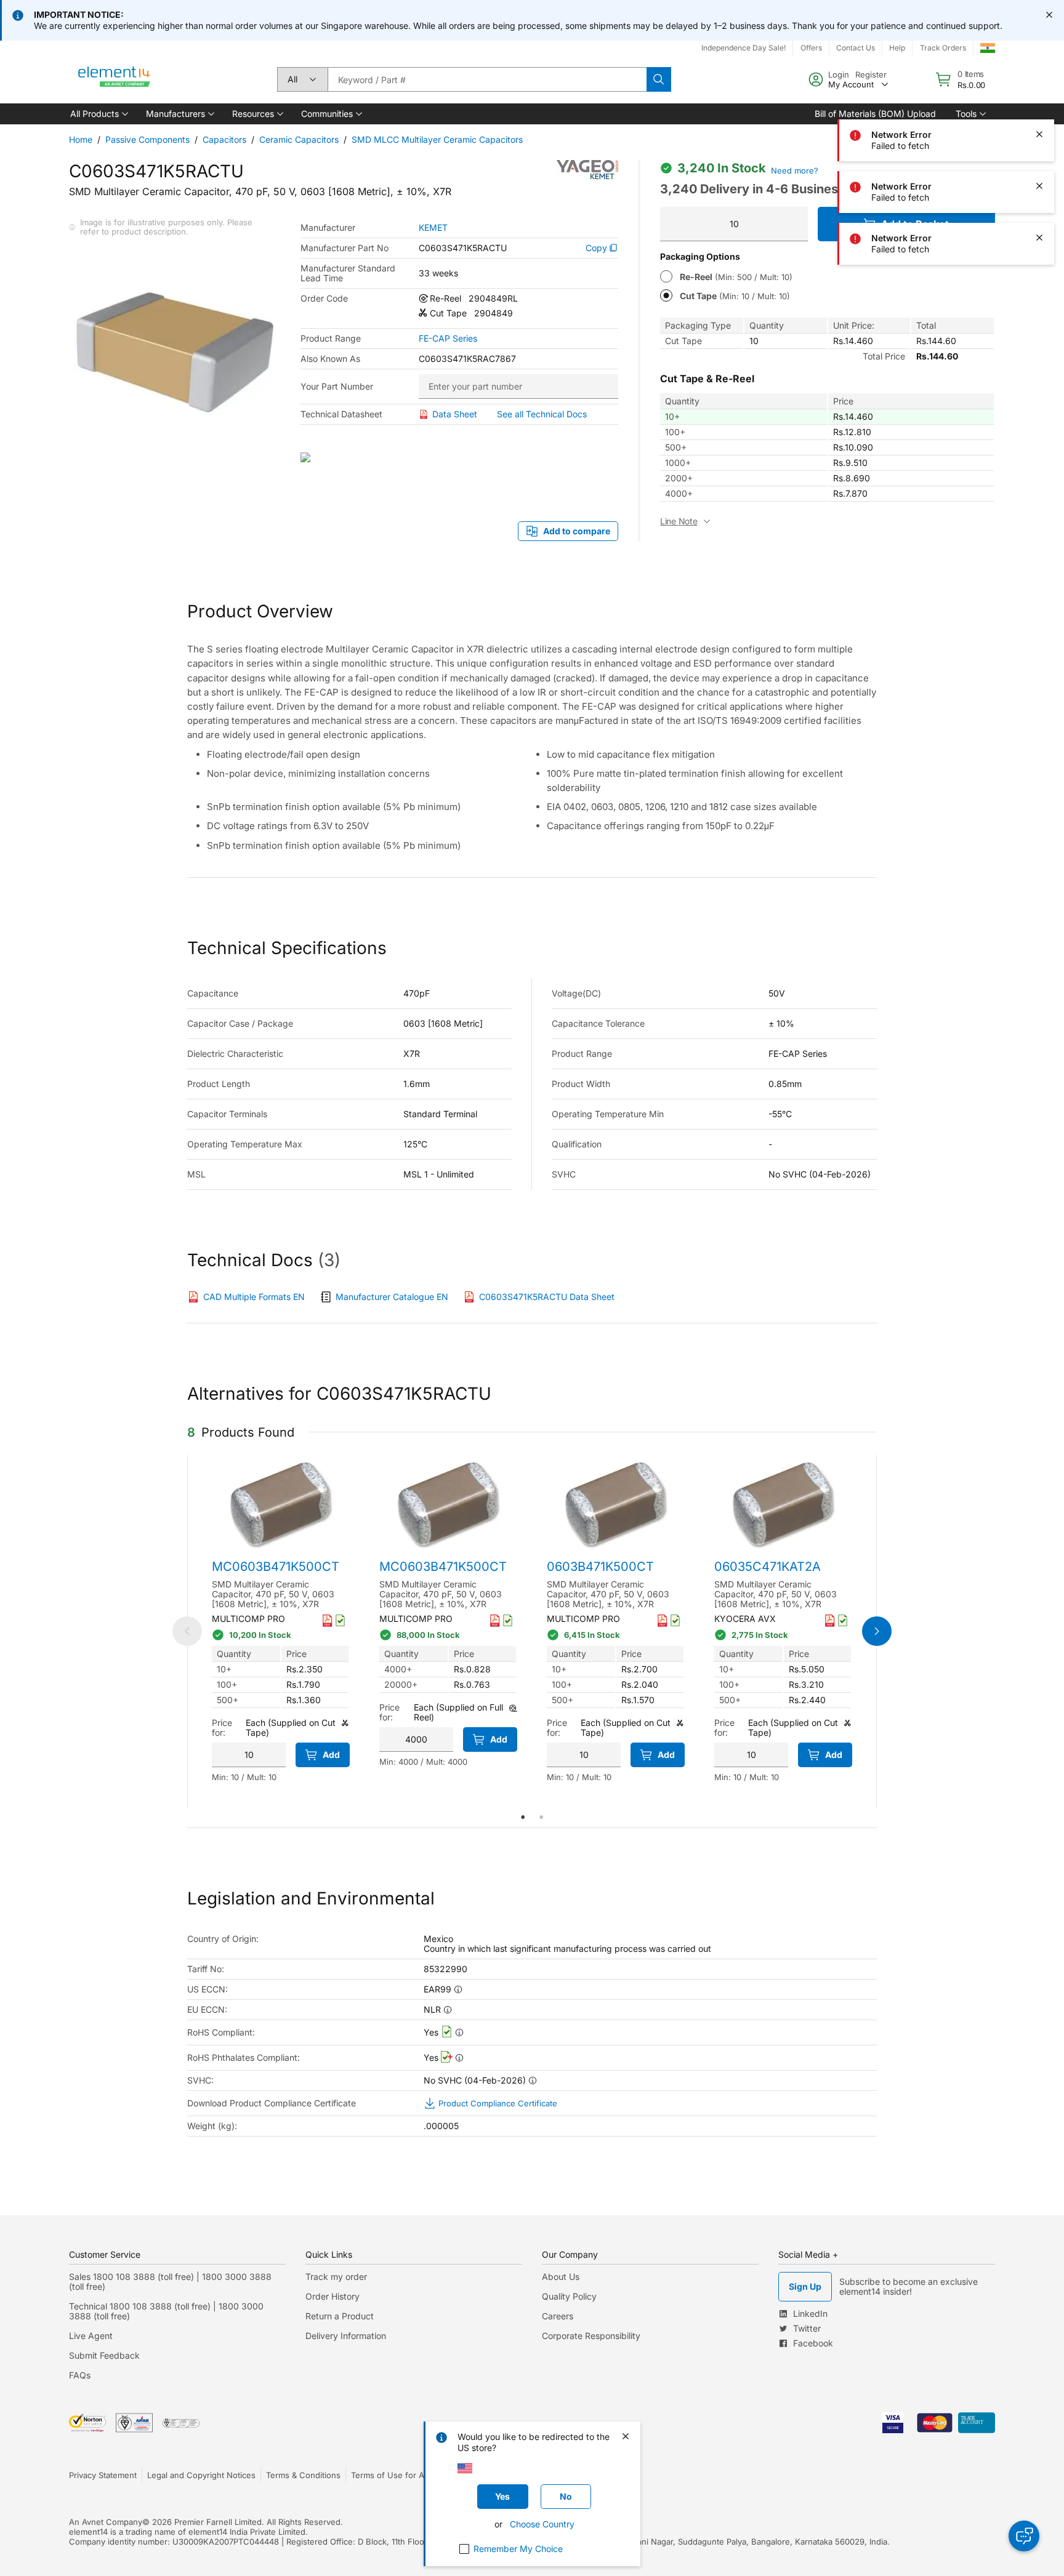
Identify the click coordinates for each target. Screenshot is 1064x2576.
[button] (98, 114)
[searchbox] (487, 79)
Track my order (336, 2277)
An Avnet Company (106, 2522)
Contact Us (856, 48)
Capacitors (224, 139)
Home (81, 139)
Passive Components (147, 139)
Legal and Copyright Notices (201, 2475)
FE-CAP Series (448, 339)
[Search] (659, 79)
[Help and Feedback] (1024, 2536)
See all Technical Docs (542, 414)
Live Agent (91, 2336)
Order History (332, 2296)
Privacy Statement (103, 2475)
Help (897, 48)
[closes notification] (1049, 15)
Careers (558, 2316)
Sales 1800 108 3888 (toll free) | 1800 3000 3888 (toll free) (170, 2281)
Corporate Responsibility (591, 2336)
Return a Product (340, 2316)
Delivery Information (346, 2336)
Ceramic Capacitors (299, 139)
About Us (561, 2277)
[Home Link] (115, 79)
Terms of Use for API (391, 2475)
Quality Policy (569, 2296)
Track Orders (943, 48)
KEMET (433, 228)
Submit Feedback (104, 2355)
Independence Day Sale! (744, 48)
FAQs (80, 2375)
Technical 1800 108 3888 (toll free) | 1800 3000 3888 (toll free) (166, 2311)
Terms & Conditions (303, 2475)
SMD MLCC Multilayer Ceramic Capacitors (437, 139)
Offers (811, 48)
